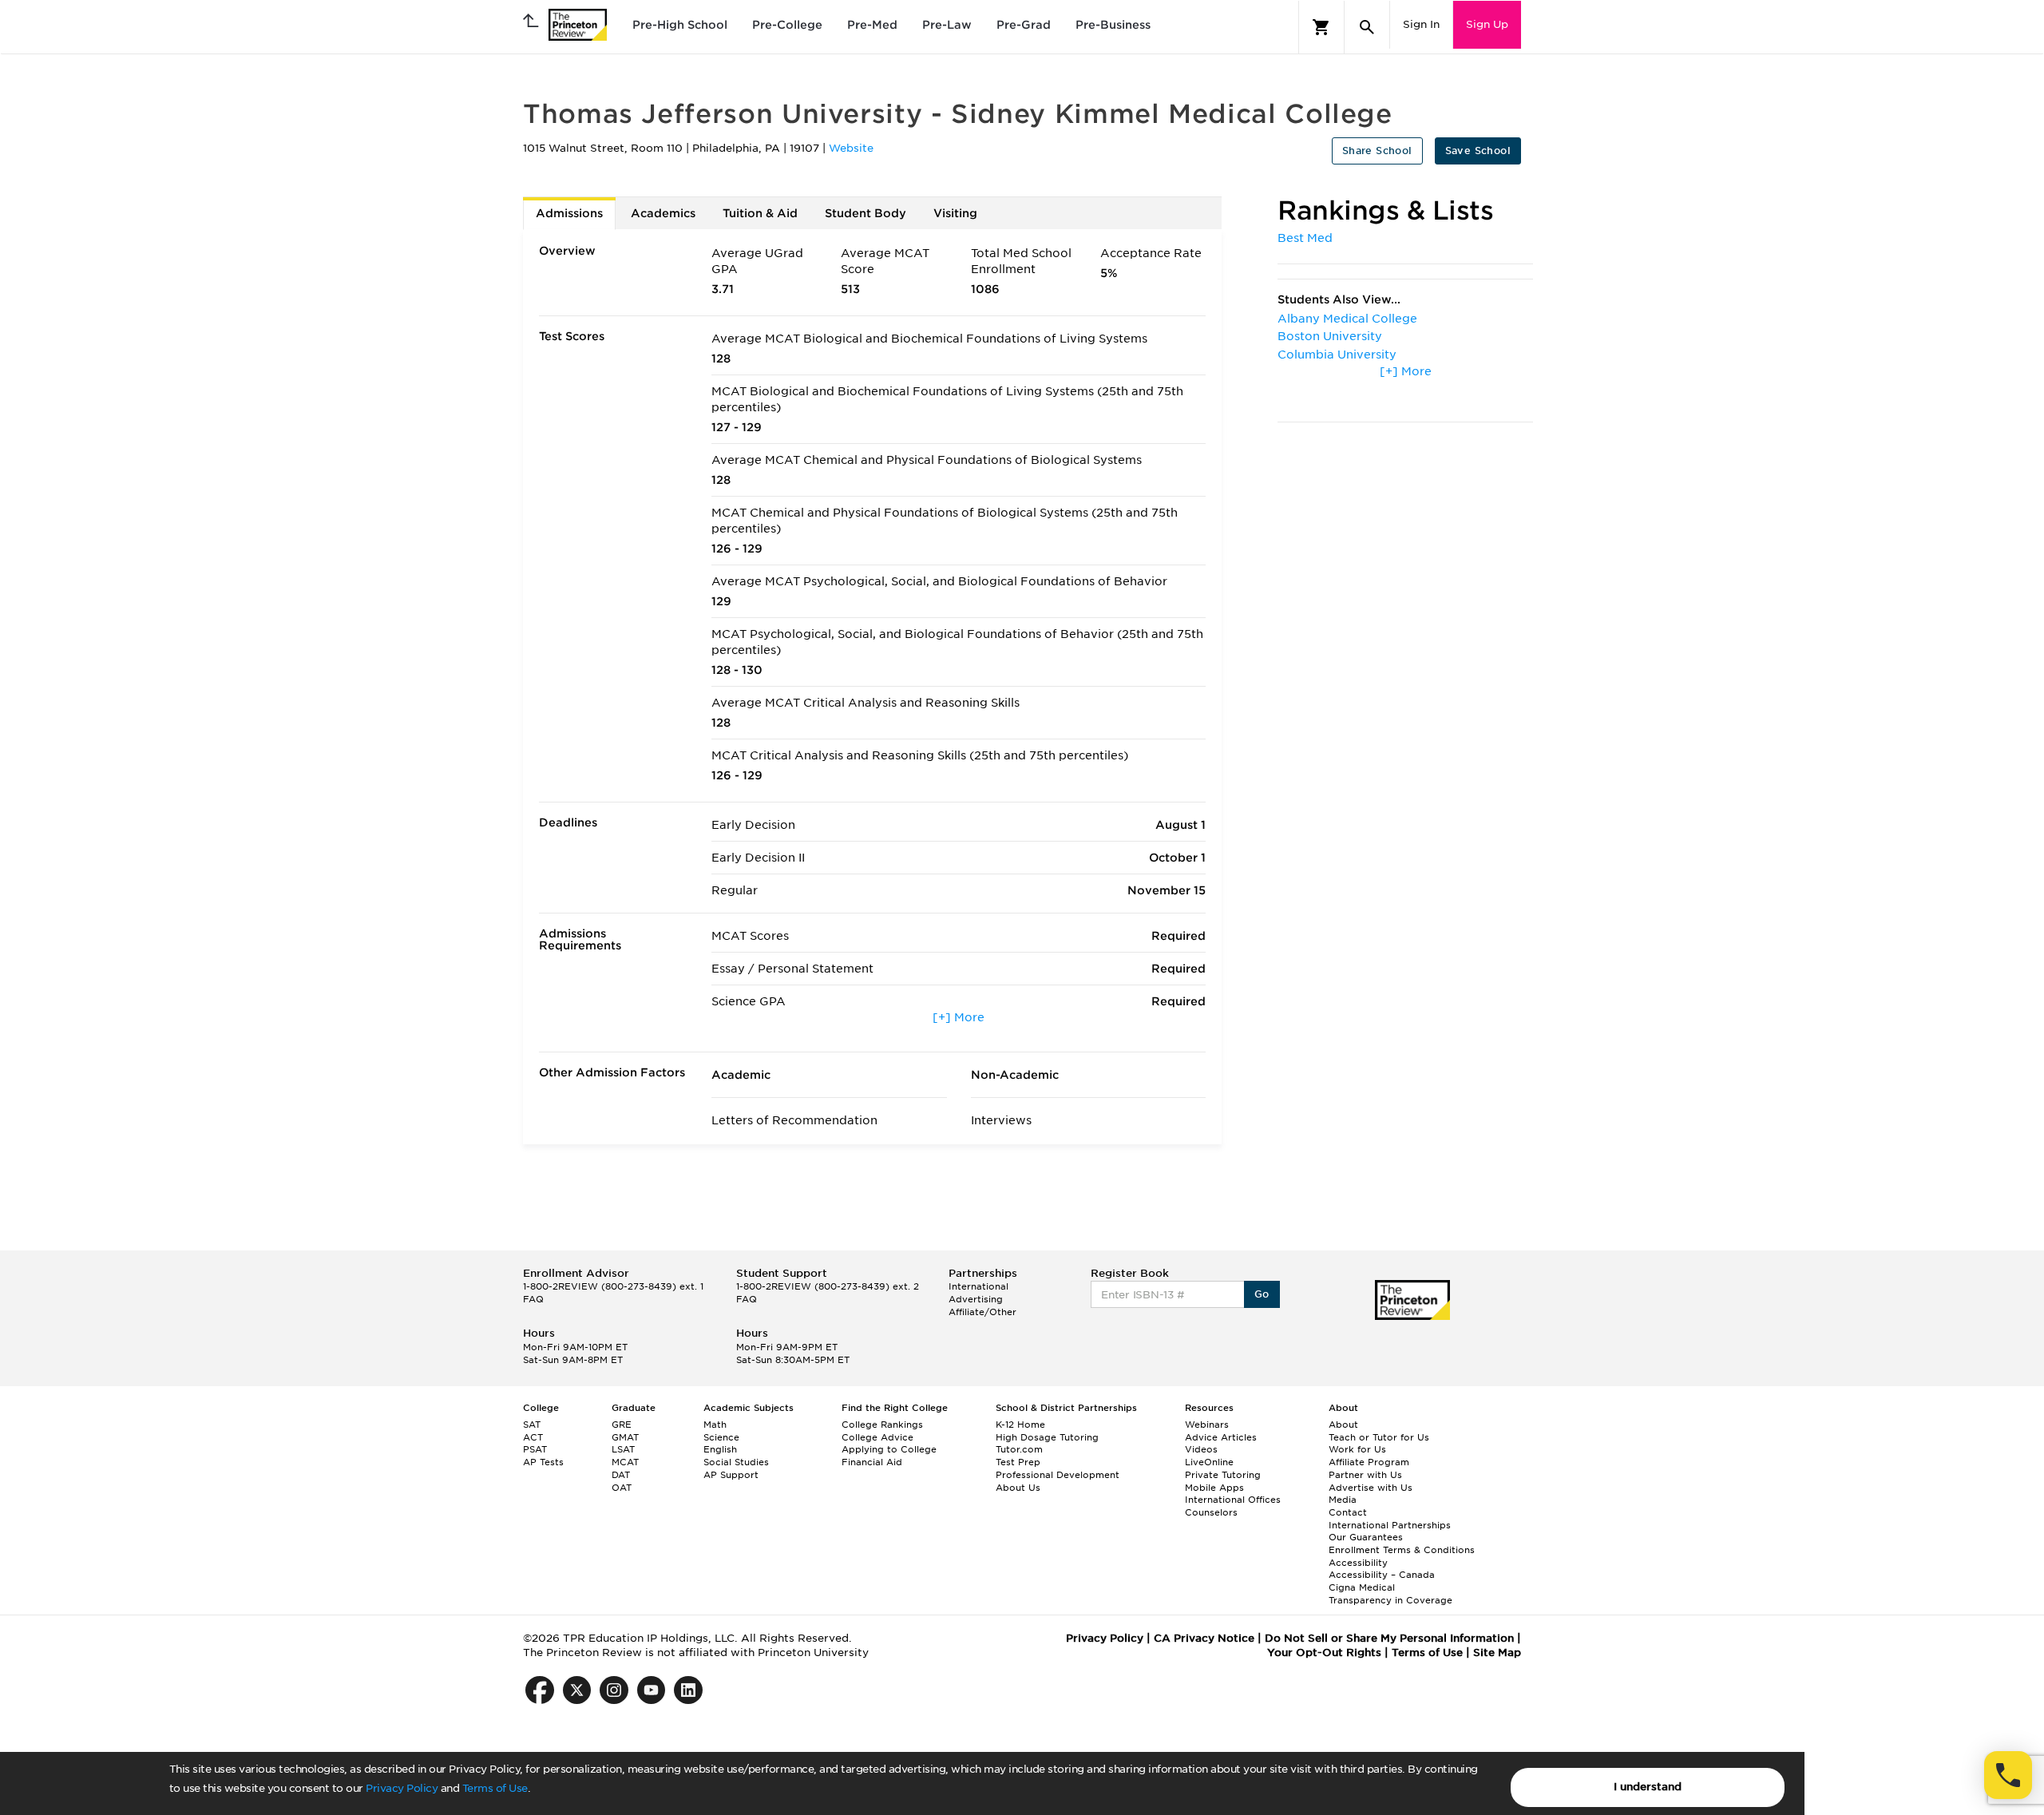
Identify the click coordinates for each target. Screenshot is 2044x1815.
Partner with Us (1365, 1475)
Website (851, 148)
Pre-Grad (1024, 25)
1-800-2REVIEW (613, 1286)
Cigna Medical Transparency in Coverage (1390, 1594)
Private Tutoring (1223, 1475)
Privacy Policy (402, 1788)
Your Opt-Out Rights (1324, 1653)
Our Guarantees (1366, 1537)
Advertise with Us (1371, 1488)
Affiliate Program (1369, 1462)
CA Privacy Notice (1204, 1638)
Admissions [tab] (569, 213)
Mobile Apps (1214, 1488)
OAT (622, 1488)
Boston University (1330, 336)
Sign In (1421, 24)
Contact (1348, 1512)
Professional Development (1058, 1475)
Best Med (1305, 238)
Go (1262, 1294)
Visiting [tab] (955, 213)
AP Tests (543, 1462)
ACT (533, 1437)
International (978, 1286)
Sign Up (1487, 24)
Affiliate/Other (982, 1312)
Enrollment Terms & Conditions (1402, 1550)
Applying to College (889, 1449)
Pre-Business (1113, 25)
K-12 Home (1020, 1425)
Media (1343, 1500)
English (720, 1449)
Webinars (1207, 1425)
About (1343, 1425)
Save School (1478, 151)
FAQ (533, 1299)
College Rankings (882, 1425)
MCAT (625, 1462)
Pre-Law (947, 25)
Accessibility (1358, 1563)
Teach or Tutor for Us (1379, 1437)
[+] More (959, 1017)
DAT (621, 1475)
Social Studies (736, 1462)
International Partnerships (1390, 1525)
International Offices (1233, 1500)
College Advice (877, 1437)
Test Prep (1018, 1462)
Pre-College (787, 25)
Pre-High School (680, 25)
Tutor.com (1019, 1449)
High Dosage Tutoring (1047, 1437)
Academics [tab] (663, 213)
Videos (1201, 1449)
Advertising (976, 1299)
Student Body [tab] (866, 213)
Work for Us (1357, 1449)
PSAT (535, 1449)
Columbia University (1337, 355)
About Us (1018, 1488)
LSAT (623, 1449)
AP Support (731, 1475)
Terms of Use (495, 1788)
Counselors (1211, 1512)
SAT (532, 1425)
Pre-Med (872, 25)
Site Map (1497, 1653)
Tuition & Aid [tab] (760, 213)
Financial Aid (872, 1462)
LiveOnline (1209, 1462)
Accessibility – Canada (1382, 1575)
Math (715, 1425)
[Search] (1367, 27)
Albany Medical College (1347, 319)
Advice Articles (1221, 1437)
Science (721, 1437)
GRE (622, 1425)
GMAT (625, 1437)
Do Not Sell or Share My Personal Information (1389, 1638)
